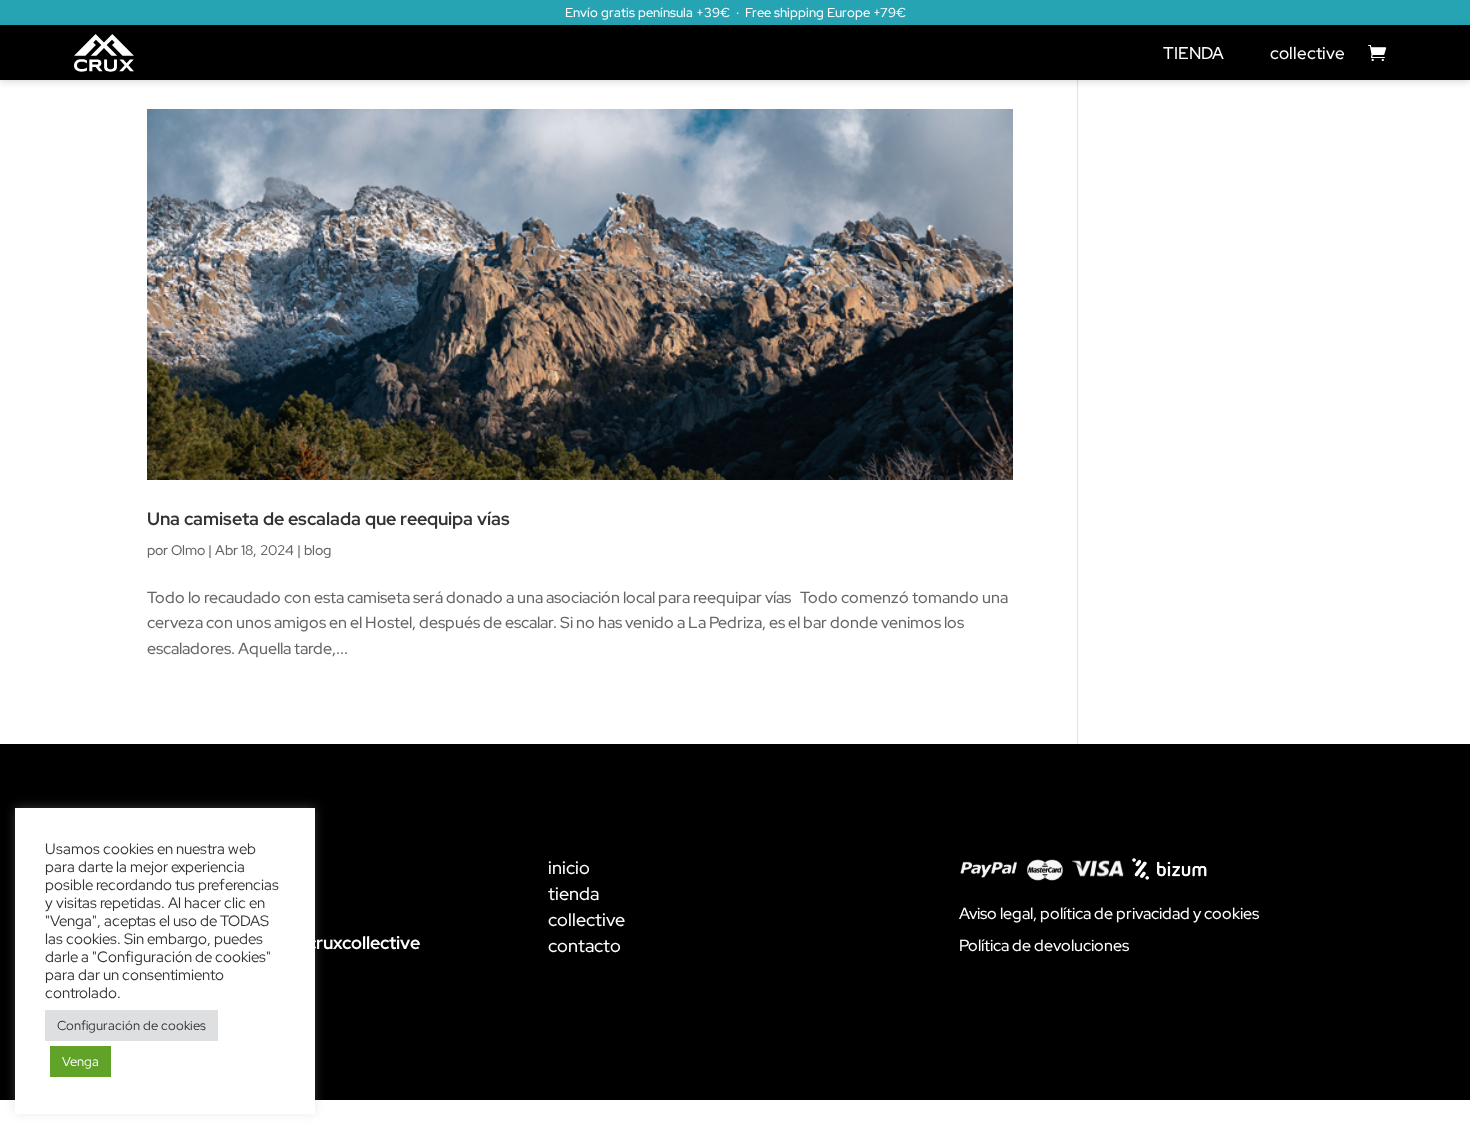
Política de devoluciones (1044, 945)
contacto (584, 945)
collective (1307, 53)
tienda (573, 893)
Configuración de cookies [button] (131, 1025)
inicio (569, 867)
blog (317, 550)
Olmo (188, 550)
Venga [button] (80, 1061)
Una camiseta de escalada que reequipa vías (328, 518)
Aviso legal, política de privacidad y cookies (1109, 913)
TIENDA (1193, 53)
